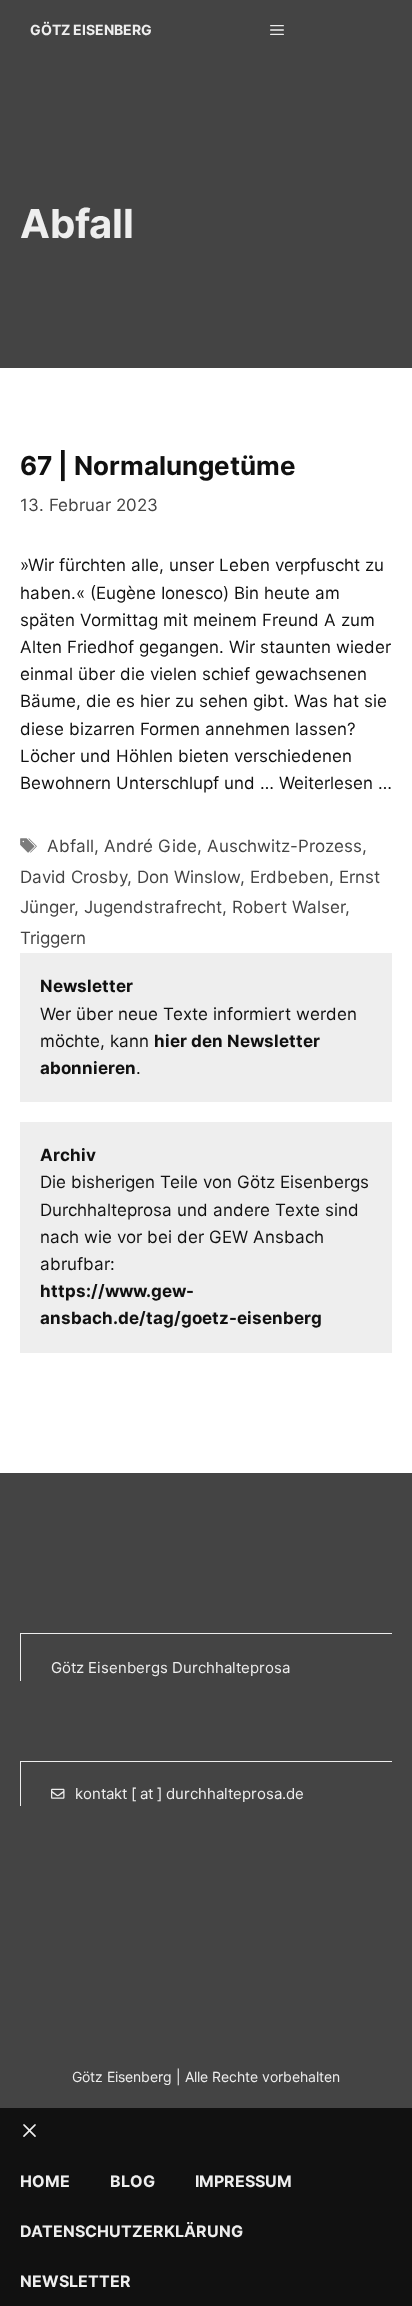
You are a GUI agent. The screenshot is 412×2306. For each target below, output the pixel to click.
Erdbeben (289, 877)
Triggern (53, 938)
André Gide (150, 846)
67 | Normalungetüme (158, 465)
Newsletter (75, 2281)
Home (45, 2181)
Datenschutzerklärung (131, 2231)
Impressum (243, 2181)
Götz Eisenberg (91, 29)
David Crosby (73, 877)
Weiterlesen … (335, 783)
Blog (132, 2181)
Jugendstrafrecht (153, 907)
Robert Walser (288, 907)
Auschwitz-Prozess (284, 846)
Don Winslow (188, 877)
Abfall (70, 846)
